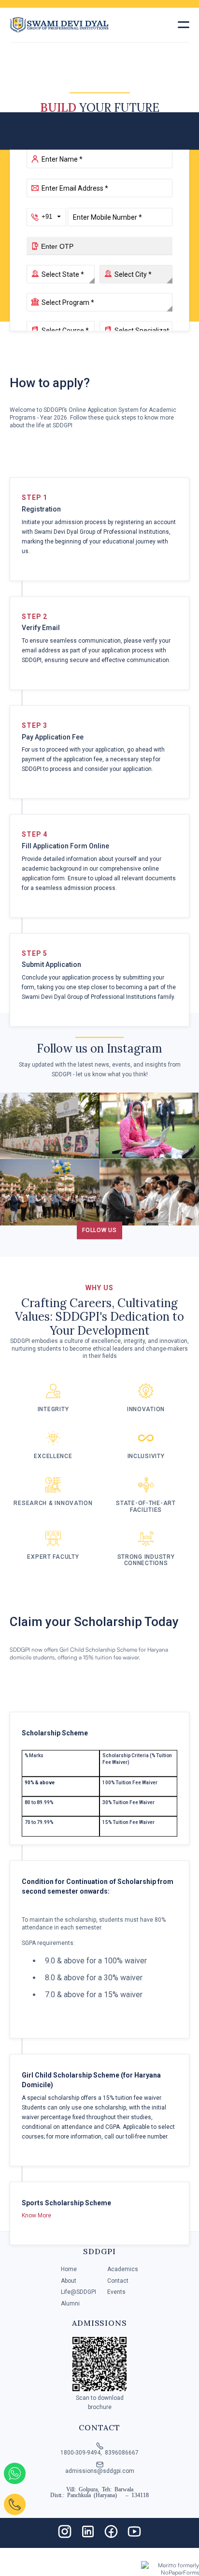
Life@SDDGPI (78, 2292)
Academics (123, 2269)
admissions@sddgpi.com (100, 2471)
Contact (118, 2281)
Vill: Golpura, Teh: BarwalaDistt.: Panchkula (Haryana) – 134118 (99, 2492)
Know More (36, 2216)
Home (69, 2269)
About (69, 2281)
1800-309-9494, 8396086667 (99, 2453)
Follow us (99, 1230)
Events (116, 2292)
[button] (184, 25)
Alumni (70, 2304)
